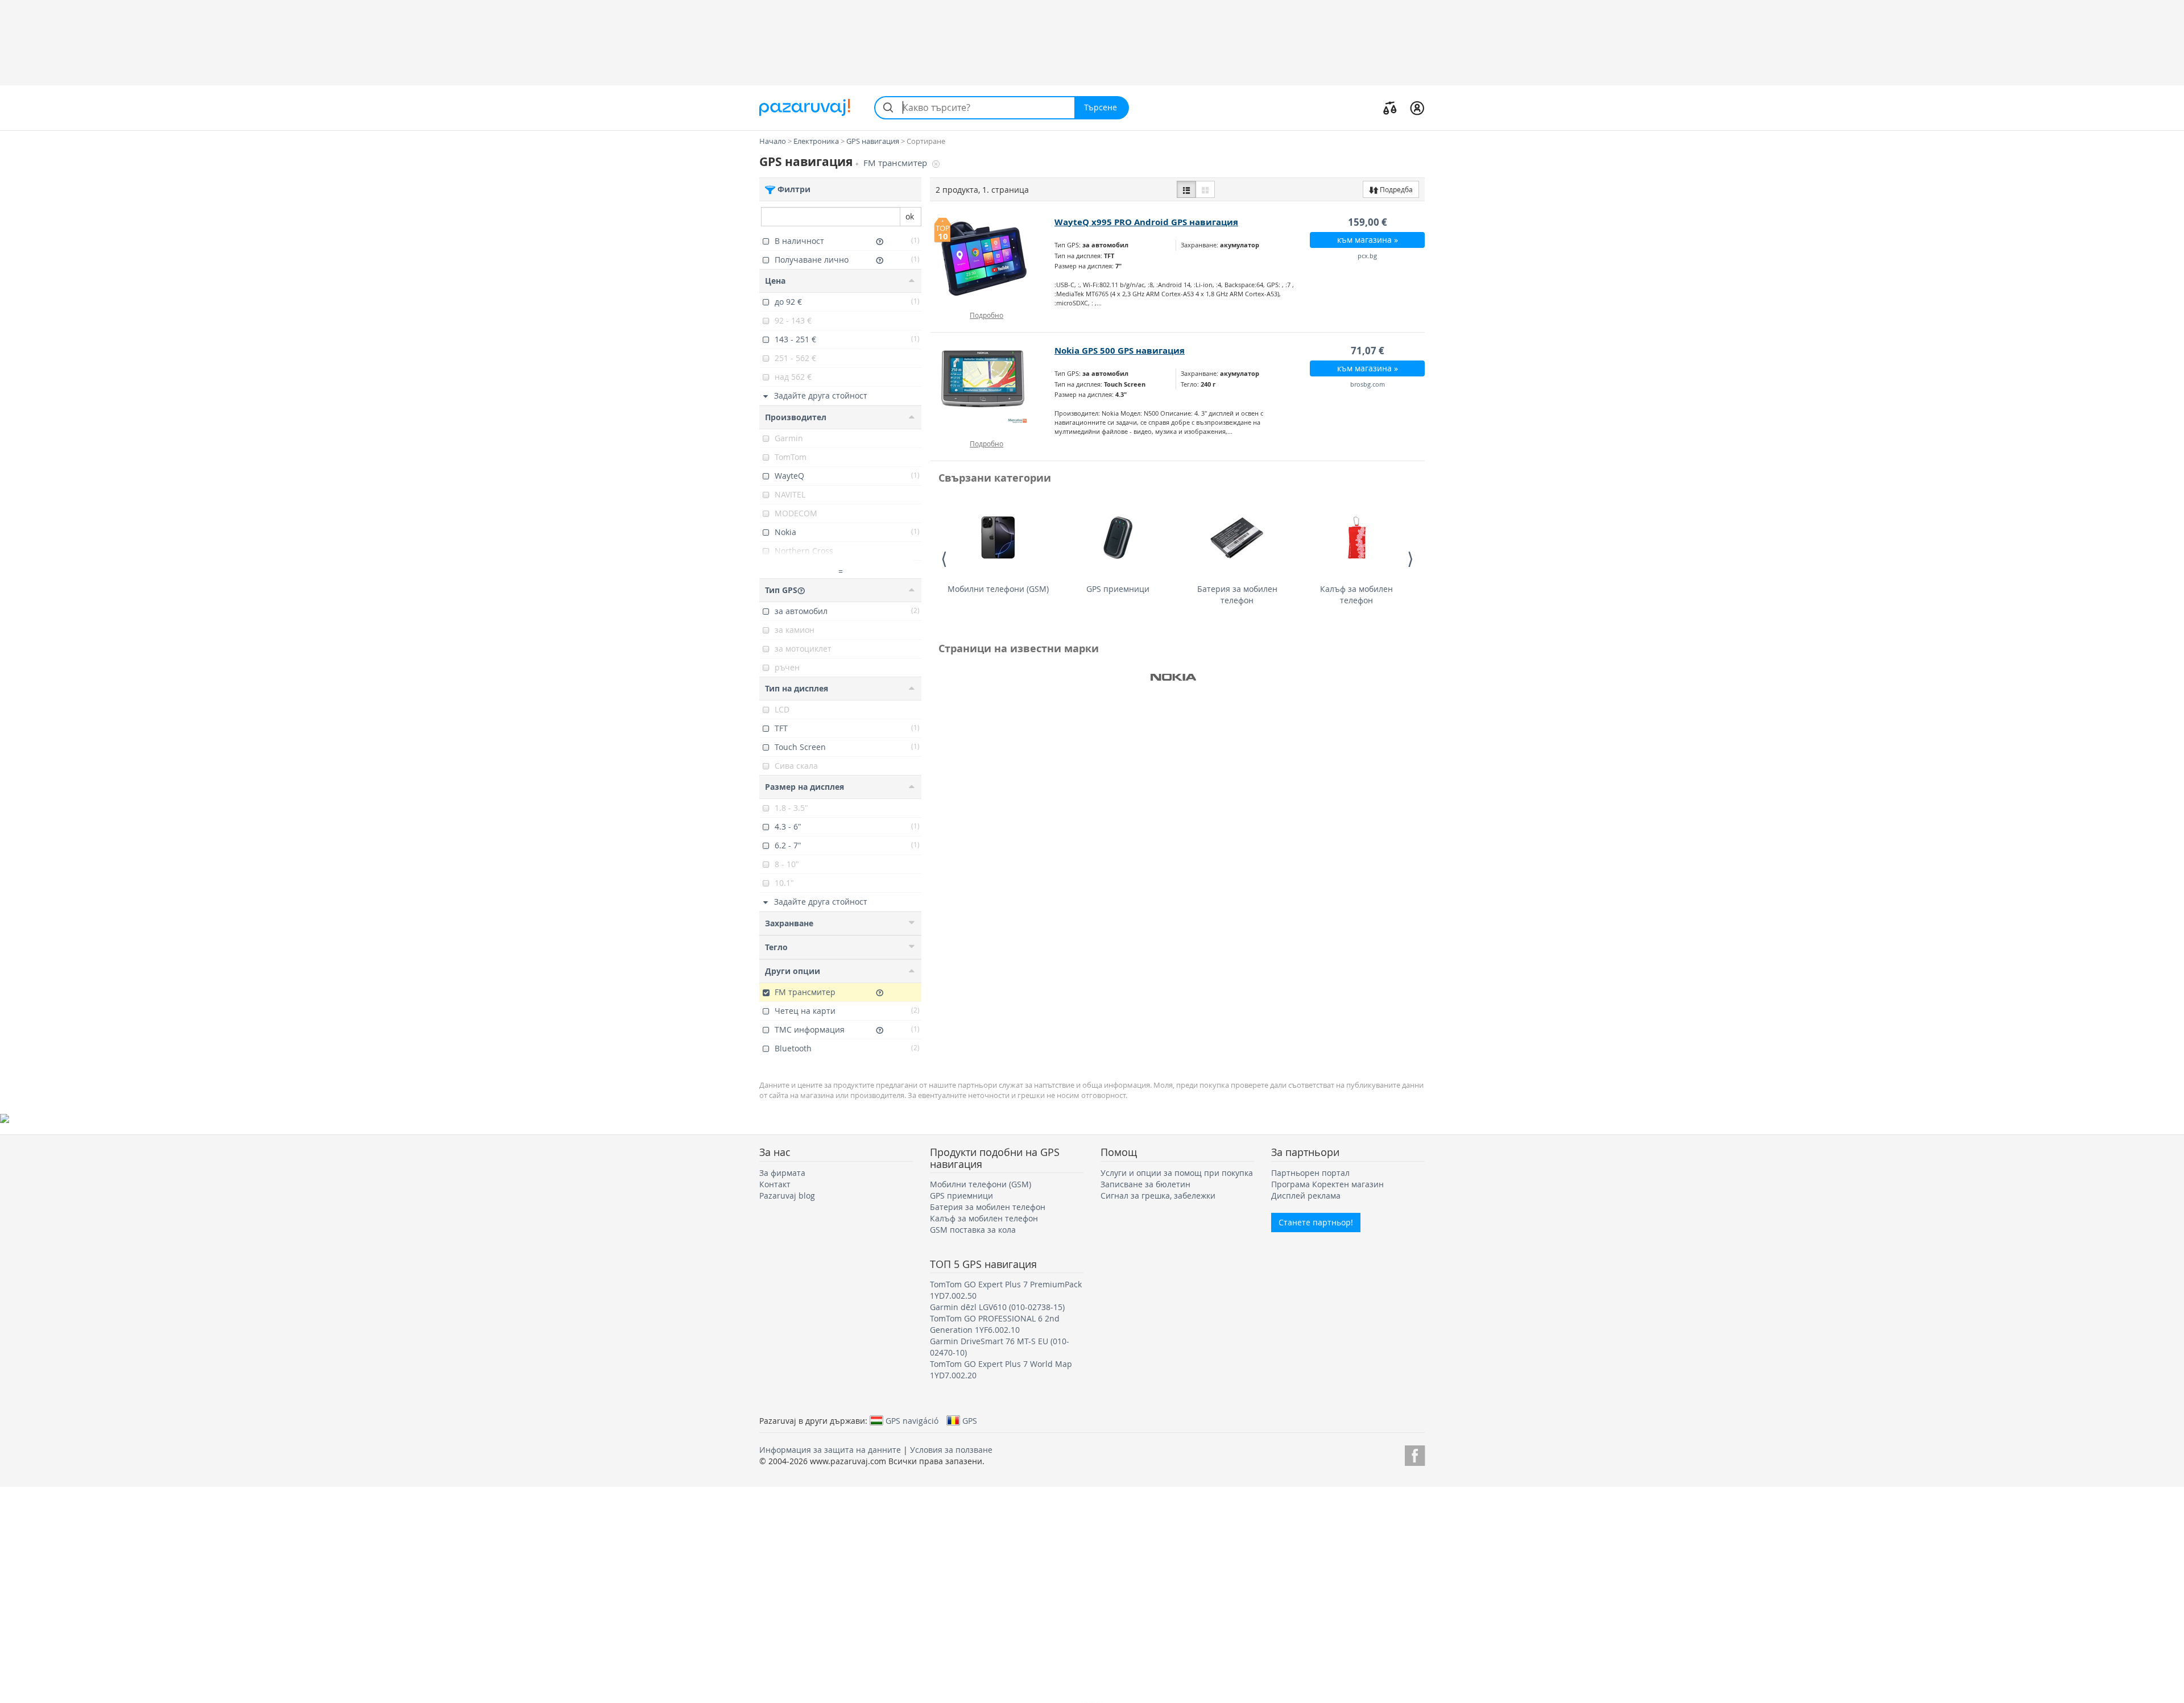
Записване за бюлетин (1145, 1184)
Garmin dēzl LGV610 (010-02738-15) (997, 1307)
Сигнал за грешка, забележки (1158, 1196)
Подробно (986, 315)
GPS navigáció (912, 1420)
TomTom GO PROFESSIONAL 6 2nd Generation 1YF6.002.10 (995, 1324)
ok (910, 216)
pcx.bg (1367, 256)
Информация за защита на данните (830, 1450)
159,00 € (1368, 222)
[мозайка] (1205, 189)
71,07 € (1368, 351)
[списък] (1186, 189)
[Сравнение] (1390, 107)
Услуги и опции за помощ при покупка (1177, 1173)
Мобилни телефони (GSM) (998, 589)
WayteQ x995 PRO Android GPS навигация (1146, 222)
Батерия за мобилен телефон (1237, 594)
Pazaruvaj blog (787, 1196)
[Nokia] (1173, 677)
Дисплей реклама (1306, 1196)
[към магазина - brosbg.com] (993, 387)
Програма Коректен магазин (1327, 1184)
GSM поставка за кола (973, 1230)
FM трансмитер (896, 163)
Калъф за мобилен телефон (1356, 594)
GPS (970, 1420)
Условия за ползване (951, 1450)
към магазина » (1368, 240)
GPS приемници (1118, 589)
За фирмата (782, 1173)
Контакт (775, 1184)
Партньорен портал (1310, 1173)
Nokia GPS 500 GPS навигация (1120, 351)
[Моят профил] (1417, 107)
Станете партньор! (1316, 1222)
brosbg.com (1368, 384)
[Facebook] (1415, 1454)
